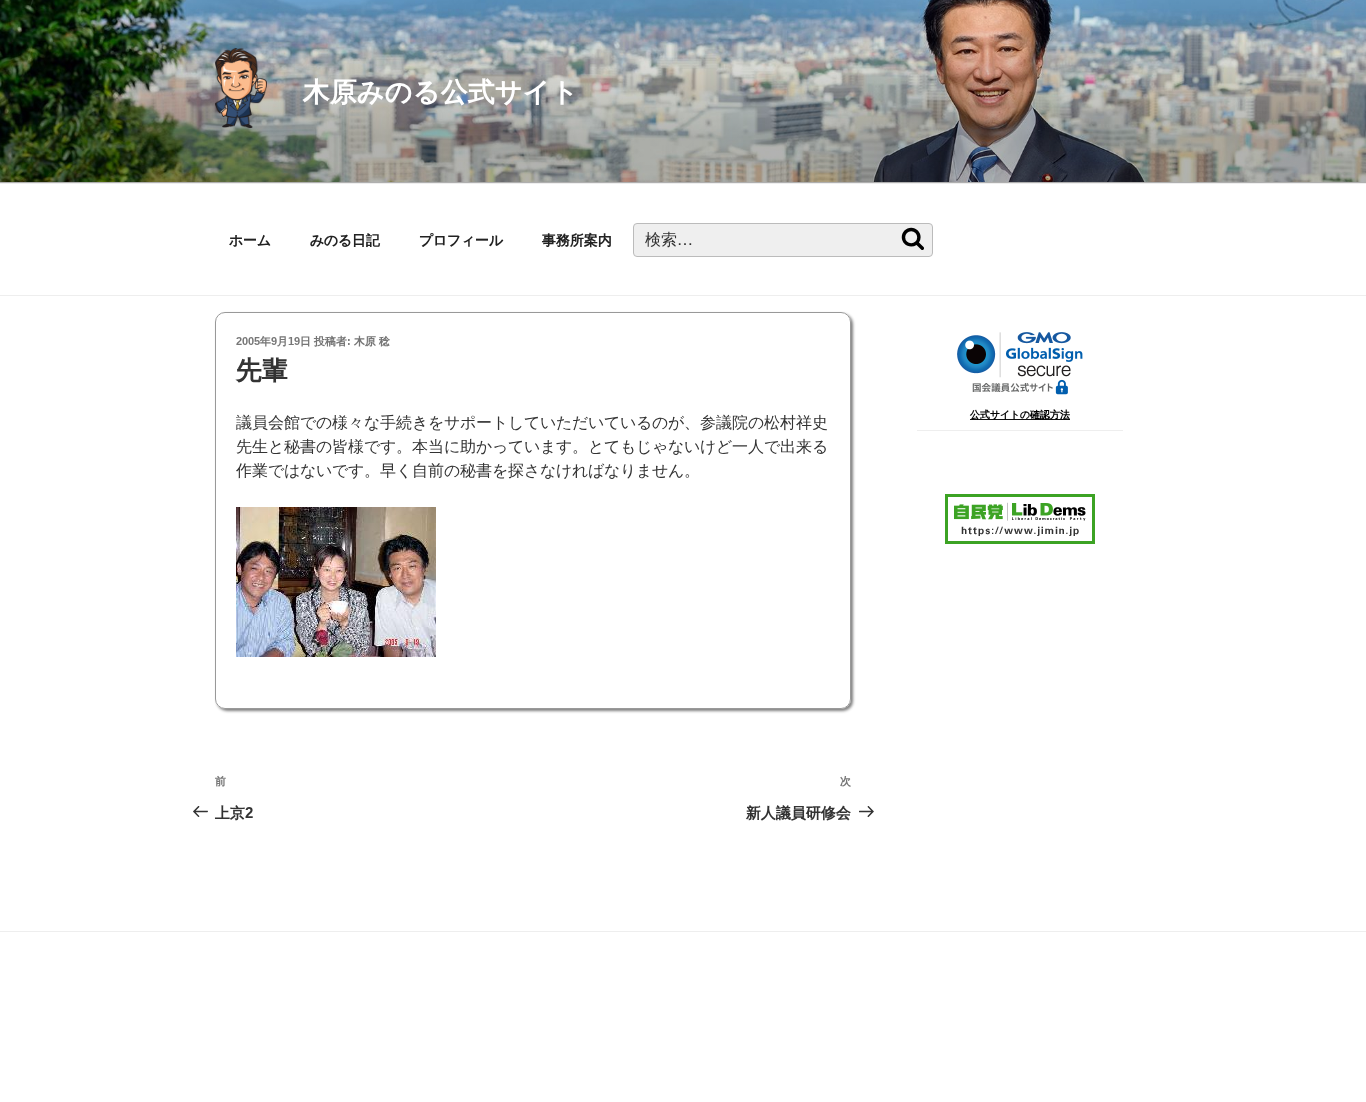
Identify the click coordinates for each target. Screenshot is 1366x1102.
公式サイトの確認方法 (1020, 414)
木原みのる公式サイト (441, 91)
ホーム (250, 240)
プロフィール (461, 240)
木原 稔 (372, 341)
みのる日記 (345, 240)
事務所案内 (577, 240)
